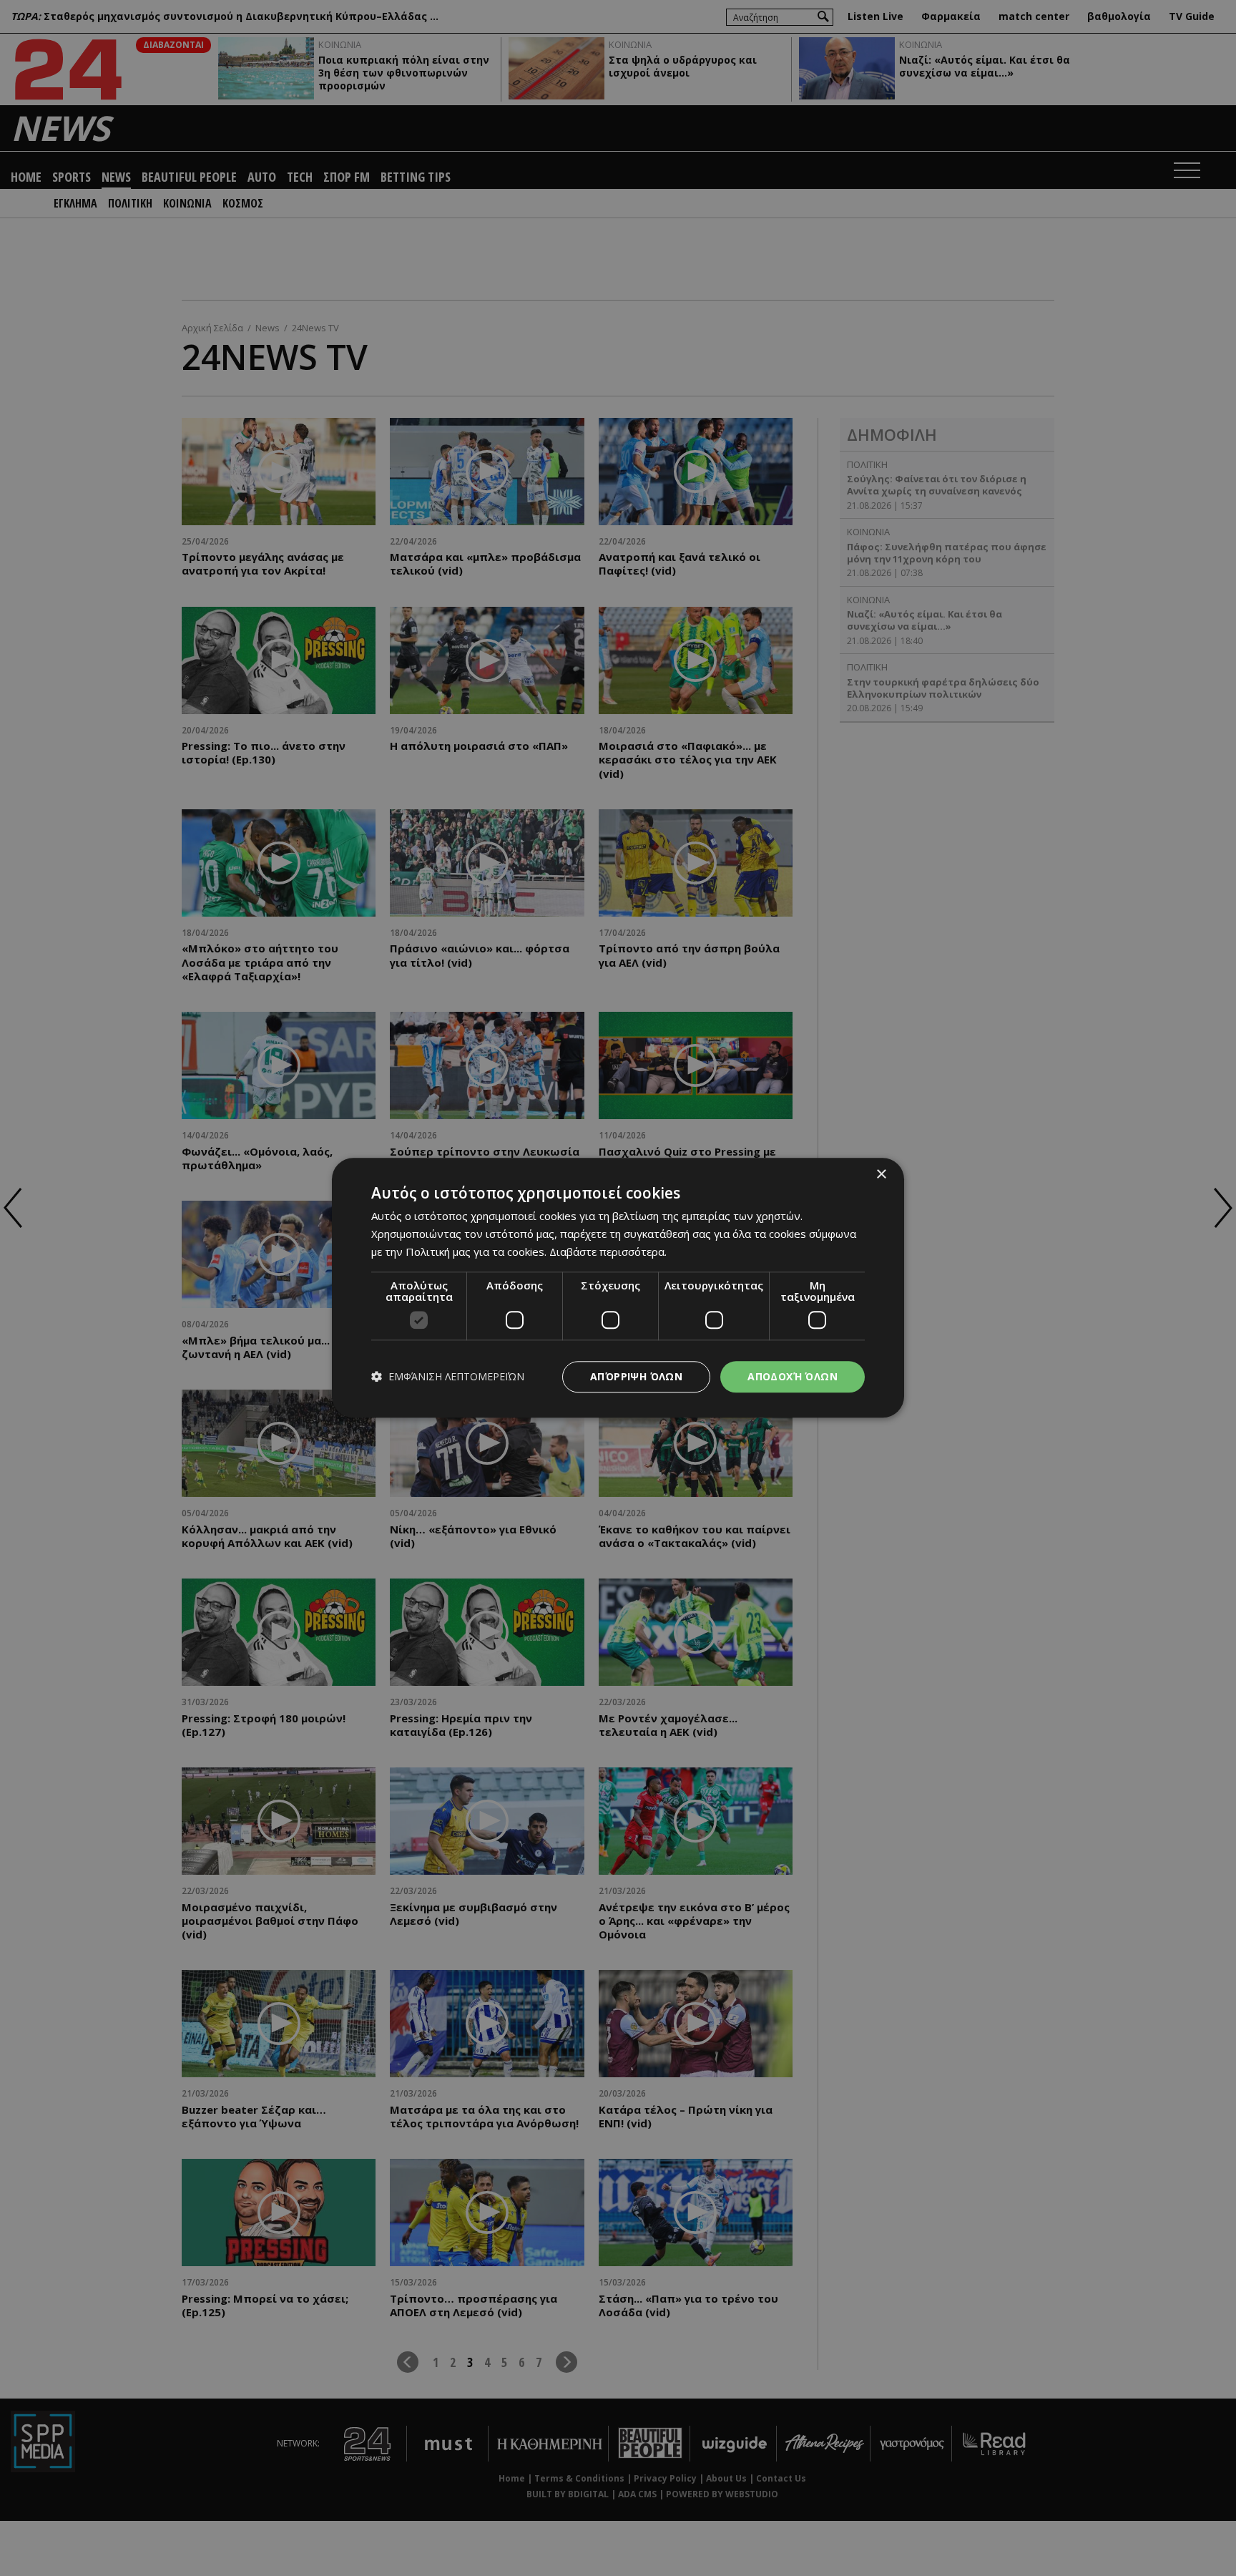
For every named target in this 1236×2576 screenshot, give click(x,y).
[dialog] (618, 1288)
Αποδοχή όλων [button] (793, 1376)
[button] (448, 1377)
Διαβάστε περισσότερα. (608, 1252)
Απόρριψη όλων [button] (636, 1376)
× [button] (881, 1175)
